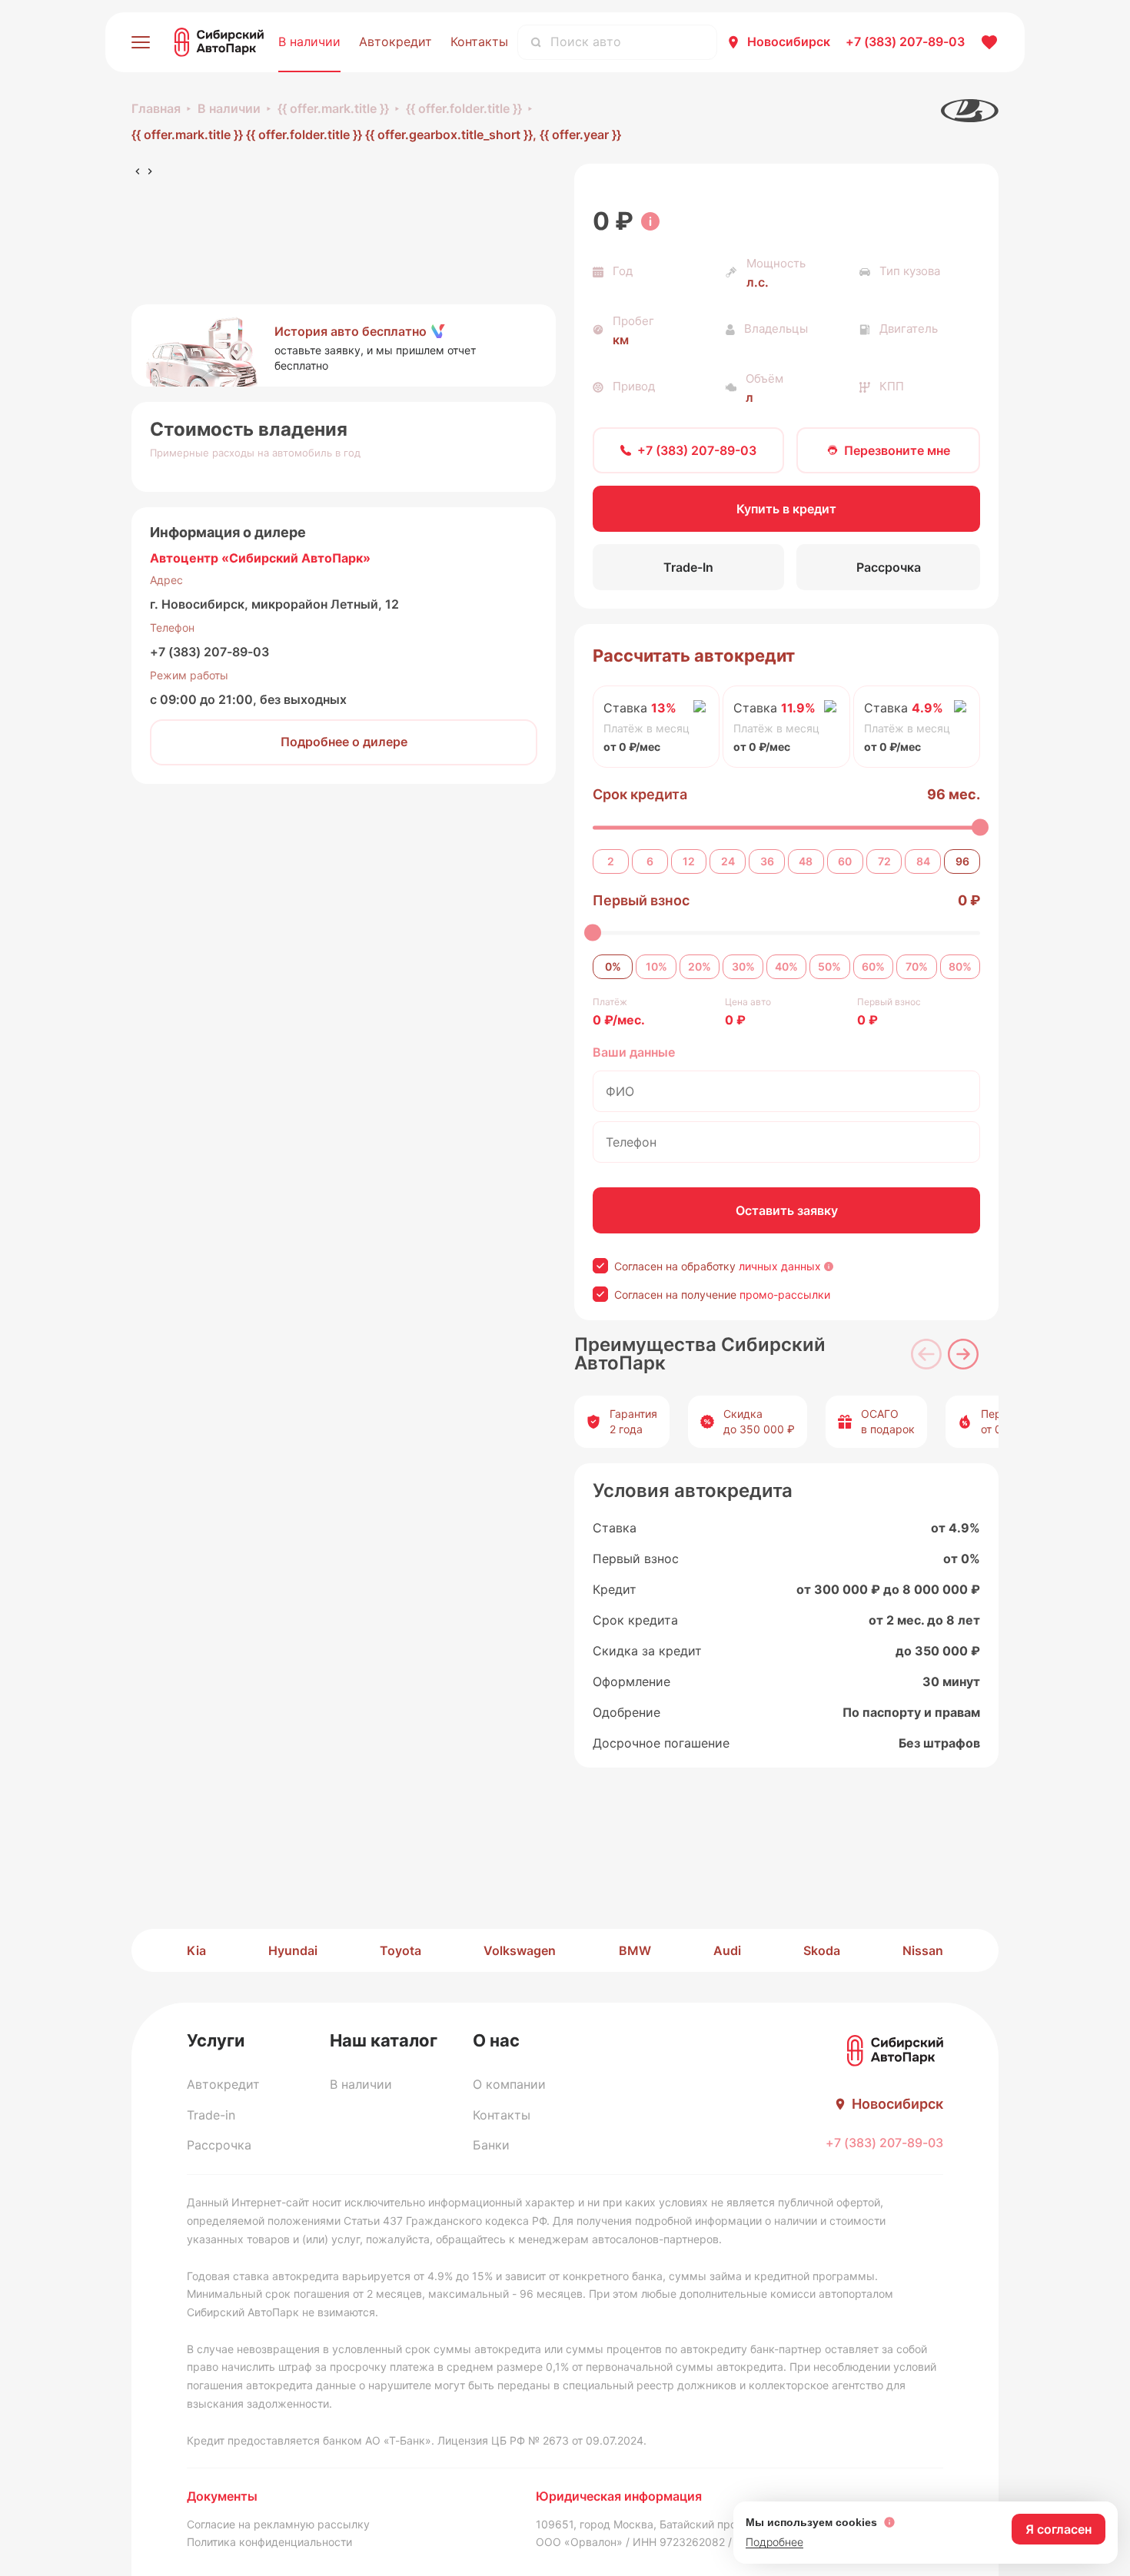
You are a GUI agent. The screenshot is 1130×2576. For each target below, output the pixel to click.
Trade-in (211, 2115)
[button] (344, 346)
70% (917, 966)
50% (829, 966)
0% (613, 966)
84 (923, 861)
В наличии (309, 41)
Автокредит (395, 41)
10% (656, 966)
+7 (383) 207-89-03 (209, 652)
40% (786, 966)
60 (845, 861)
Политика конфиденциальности (269, 2542)
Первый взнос (641, 900)
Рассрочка (219, 2145)
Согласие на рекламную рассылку (278, 2524)
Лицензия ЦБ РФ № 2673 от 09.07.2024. (542, 2440)
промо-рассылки (785, 1295)
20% (700, 966)
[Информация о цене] (650, 221)
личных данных (780, 1266)
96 (962, 861)
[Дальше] (963, 1354)
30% (743, 966)
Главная (156, 108)
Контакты (479, 41)
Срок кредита (640, 794)
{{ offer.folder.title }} (464, 108)
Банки (491, 2145)
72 (884, 861)
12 (689, 861)
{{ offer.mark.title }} (333, 108)
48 (806, 861)
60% (873, 966)
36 (767, 861)
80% (960, 966)
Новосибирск (789, 41)
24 (728, 861)
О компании (509, 2084)
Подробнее (774, 2542)
